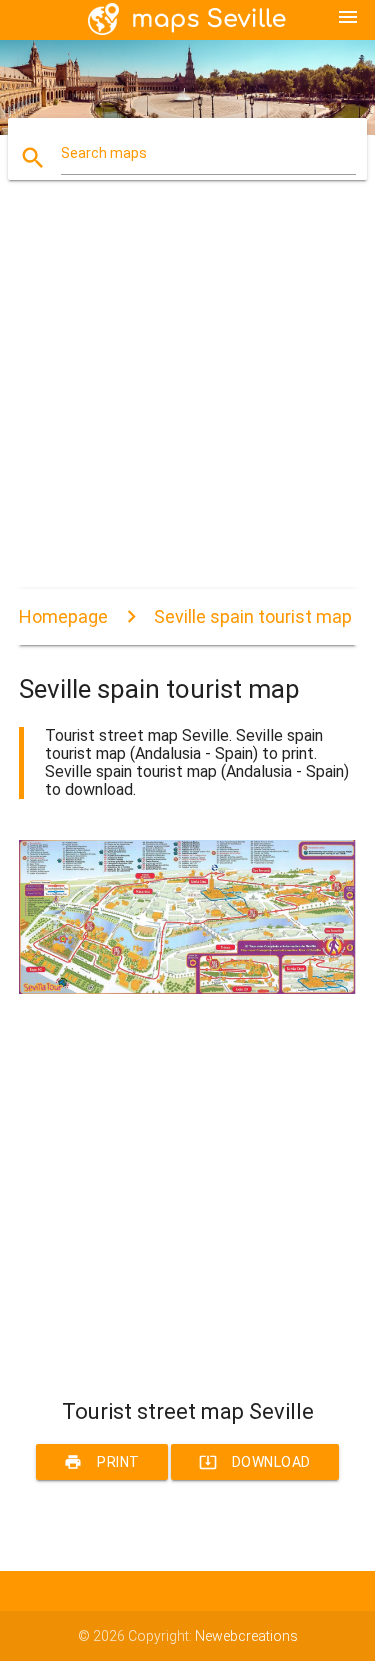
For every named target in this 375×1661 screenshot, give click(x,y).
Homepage (63, 616)
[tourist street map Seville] (188, 989)
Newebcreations (246, 1636)
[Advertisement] (187, 401)
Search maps (104, 153)
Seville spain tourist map (253, 616)
